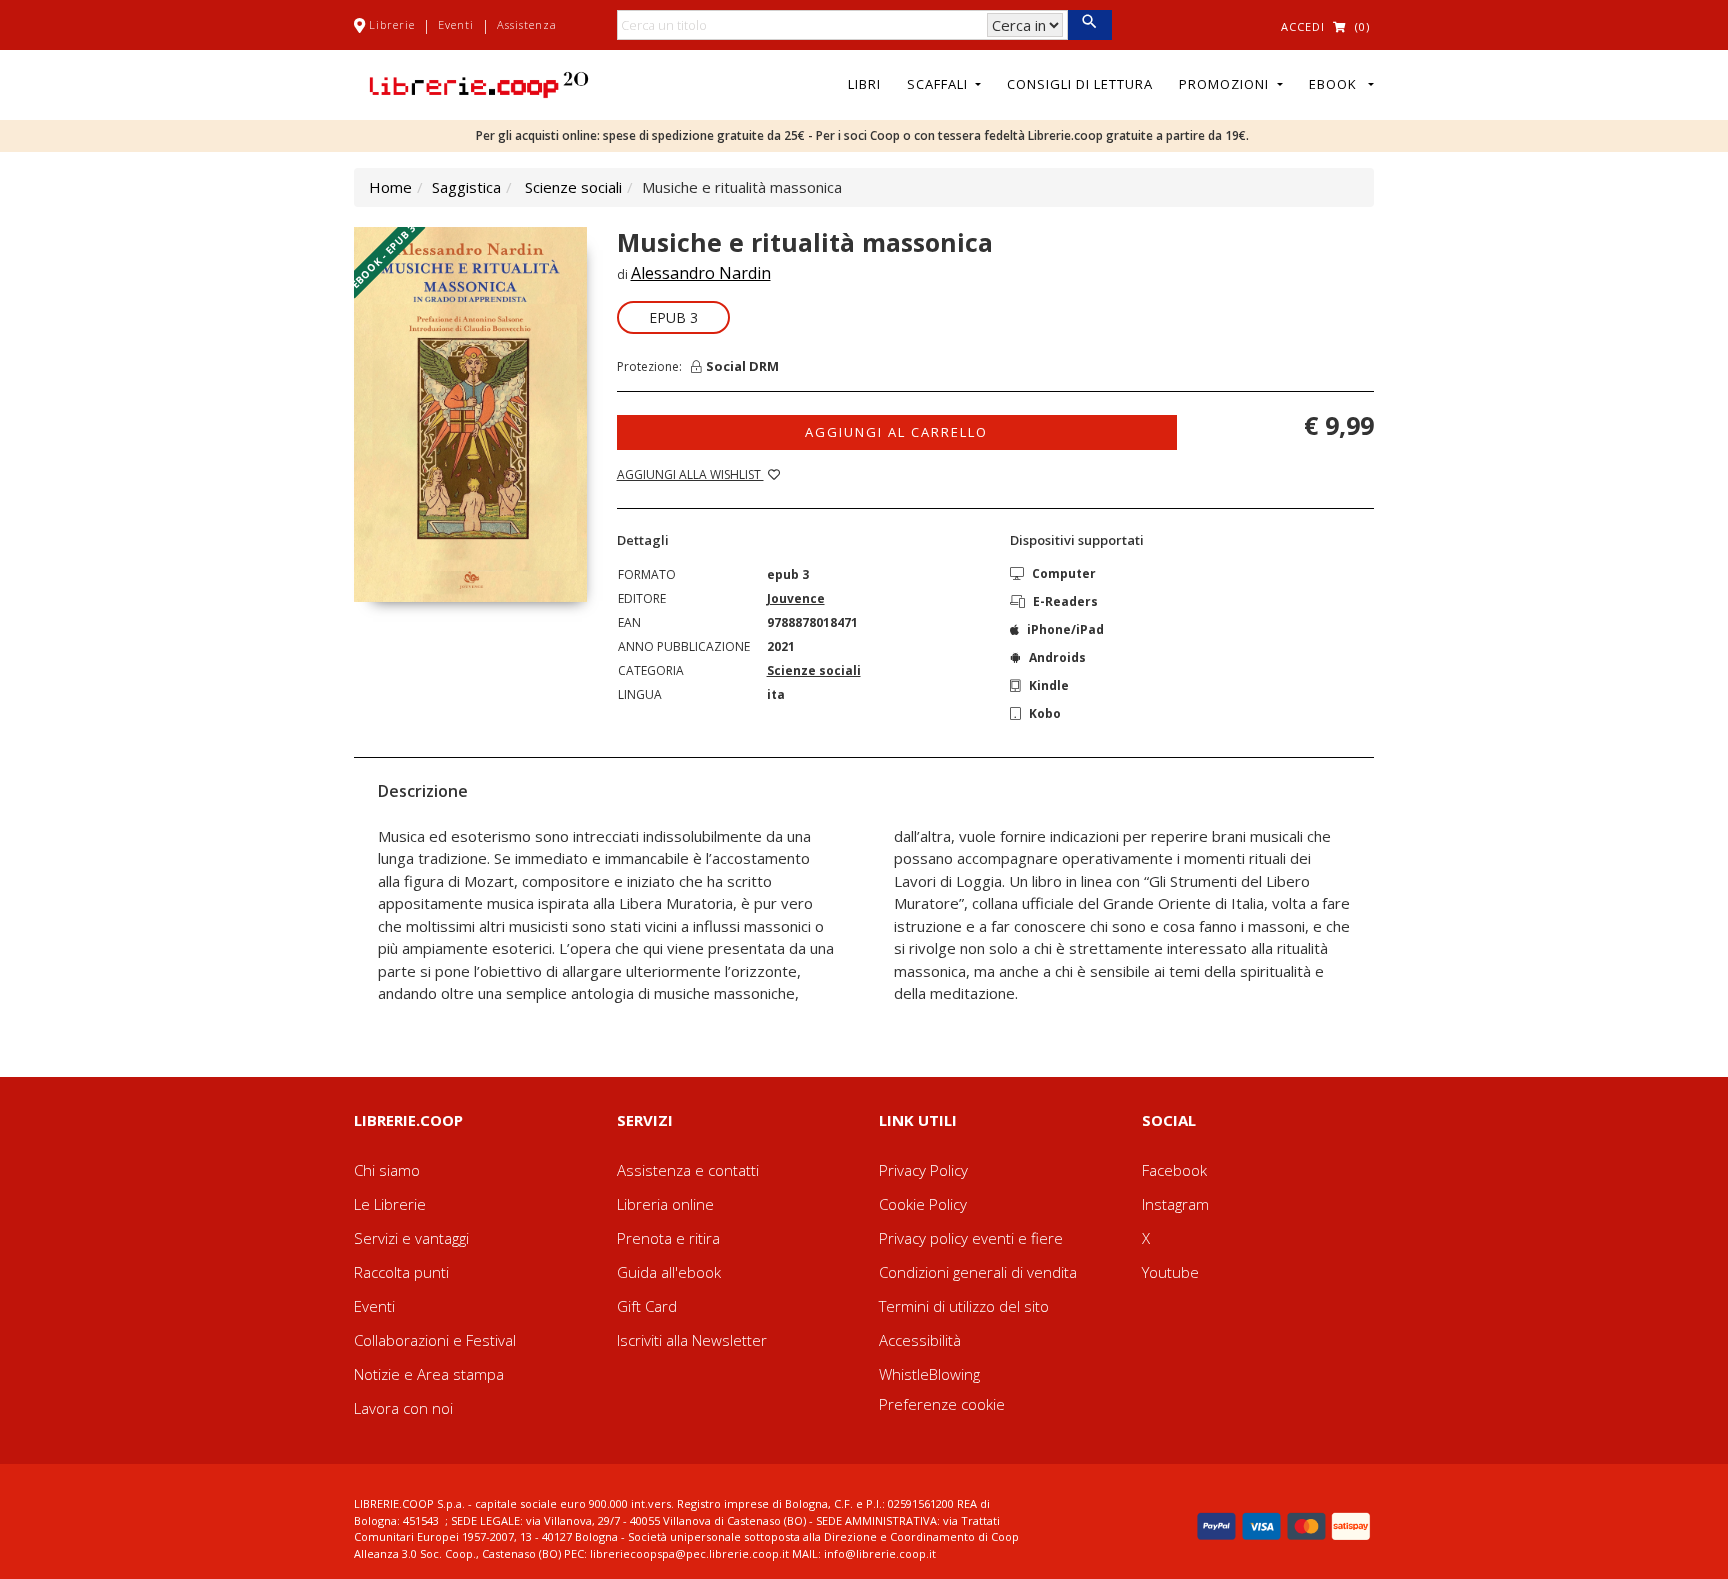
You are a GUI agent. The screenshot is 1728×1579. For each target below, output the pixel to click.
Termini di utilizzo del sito (964, 1306)
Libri (864, 84)
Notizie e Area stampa (429, 1374)
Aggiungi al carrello (896, 432)
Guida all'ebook (669, 1272)
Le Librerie (390, 1204)
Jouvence (796, 598)
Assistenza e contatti (688, 1170)
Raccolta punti (401, 1272)
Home (390, 187)
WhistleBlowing (929, 1374)
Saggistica (466, 187)
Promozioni (1226, 84)
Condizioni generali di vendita (978, 1272)
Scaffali (939, 84)
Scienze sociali (573, 187)
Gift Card (647, 1306)
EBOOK (1337, 84)
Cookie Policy (923, 1204)
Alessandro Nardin (701, 273)
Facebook (1174, 1170)
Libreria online (665, 1204)
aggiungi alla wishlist (690, 474)
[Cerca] (1089, 25)
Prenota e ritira (668, 1238)
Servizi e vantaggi (411, 1238)
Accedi (1303, 26)
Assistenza (527, 24)
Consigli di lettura (1080, 84)
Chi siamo (387, 1170)
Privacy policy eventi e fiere (971, 1238)
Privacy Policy (923, 1170)
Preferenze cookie (942, 1404)
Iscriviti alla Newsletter (692, 1340)
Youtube (1170, 1272)
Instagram (1175, 1204)
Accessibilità (920, 1340)
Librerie (392, 24)
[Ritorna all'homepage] (479, 83)
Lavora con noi (403, 1408)
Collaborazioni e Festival (435, 1340)
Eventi (456, 24)
